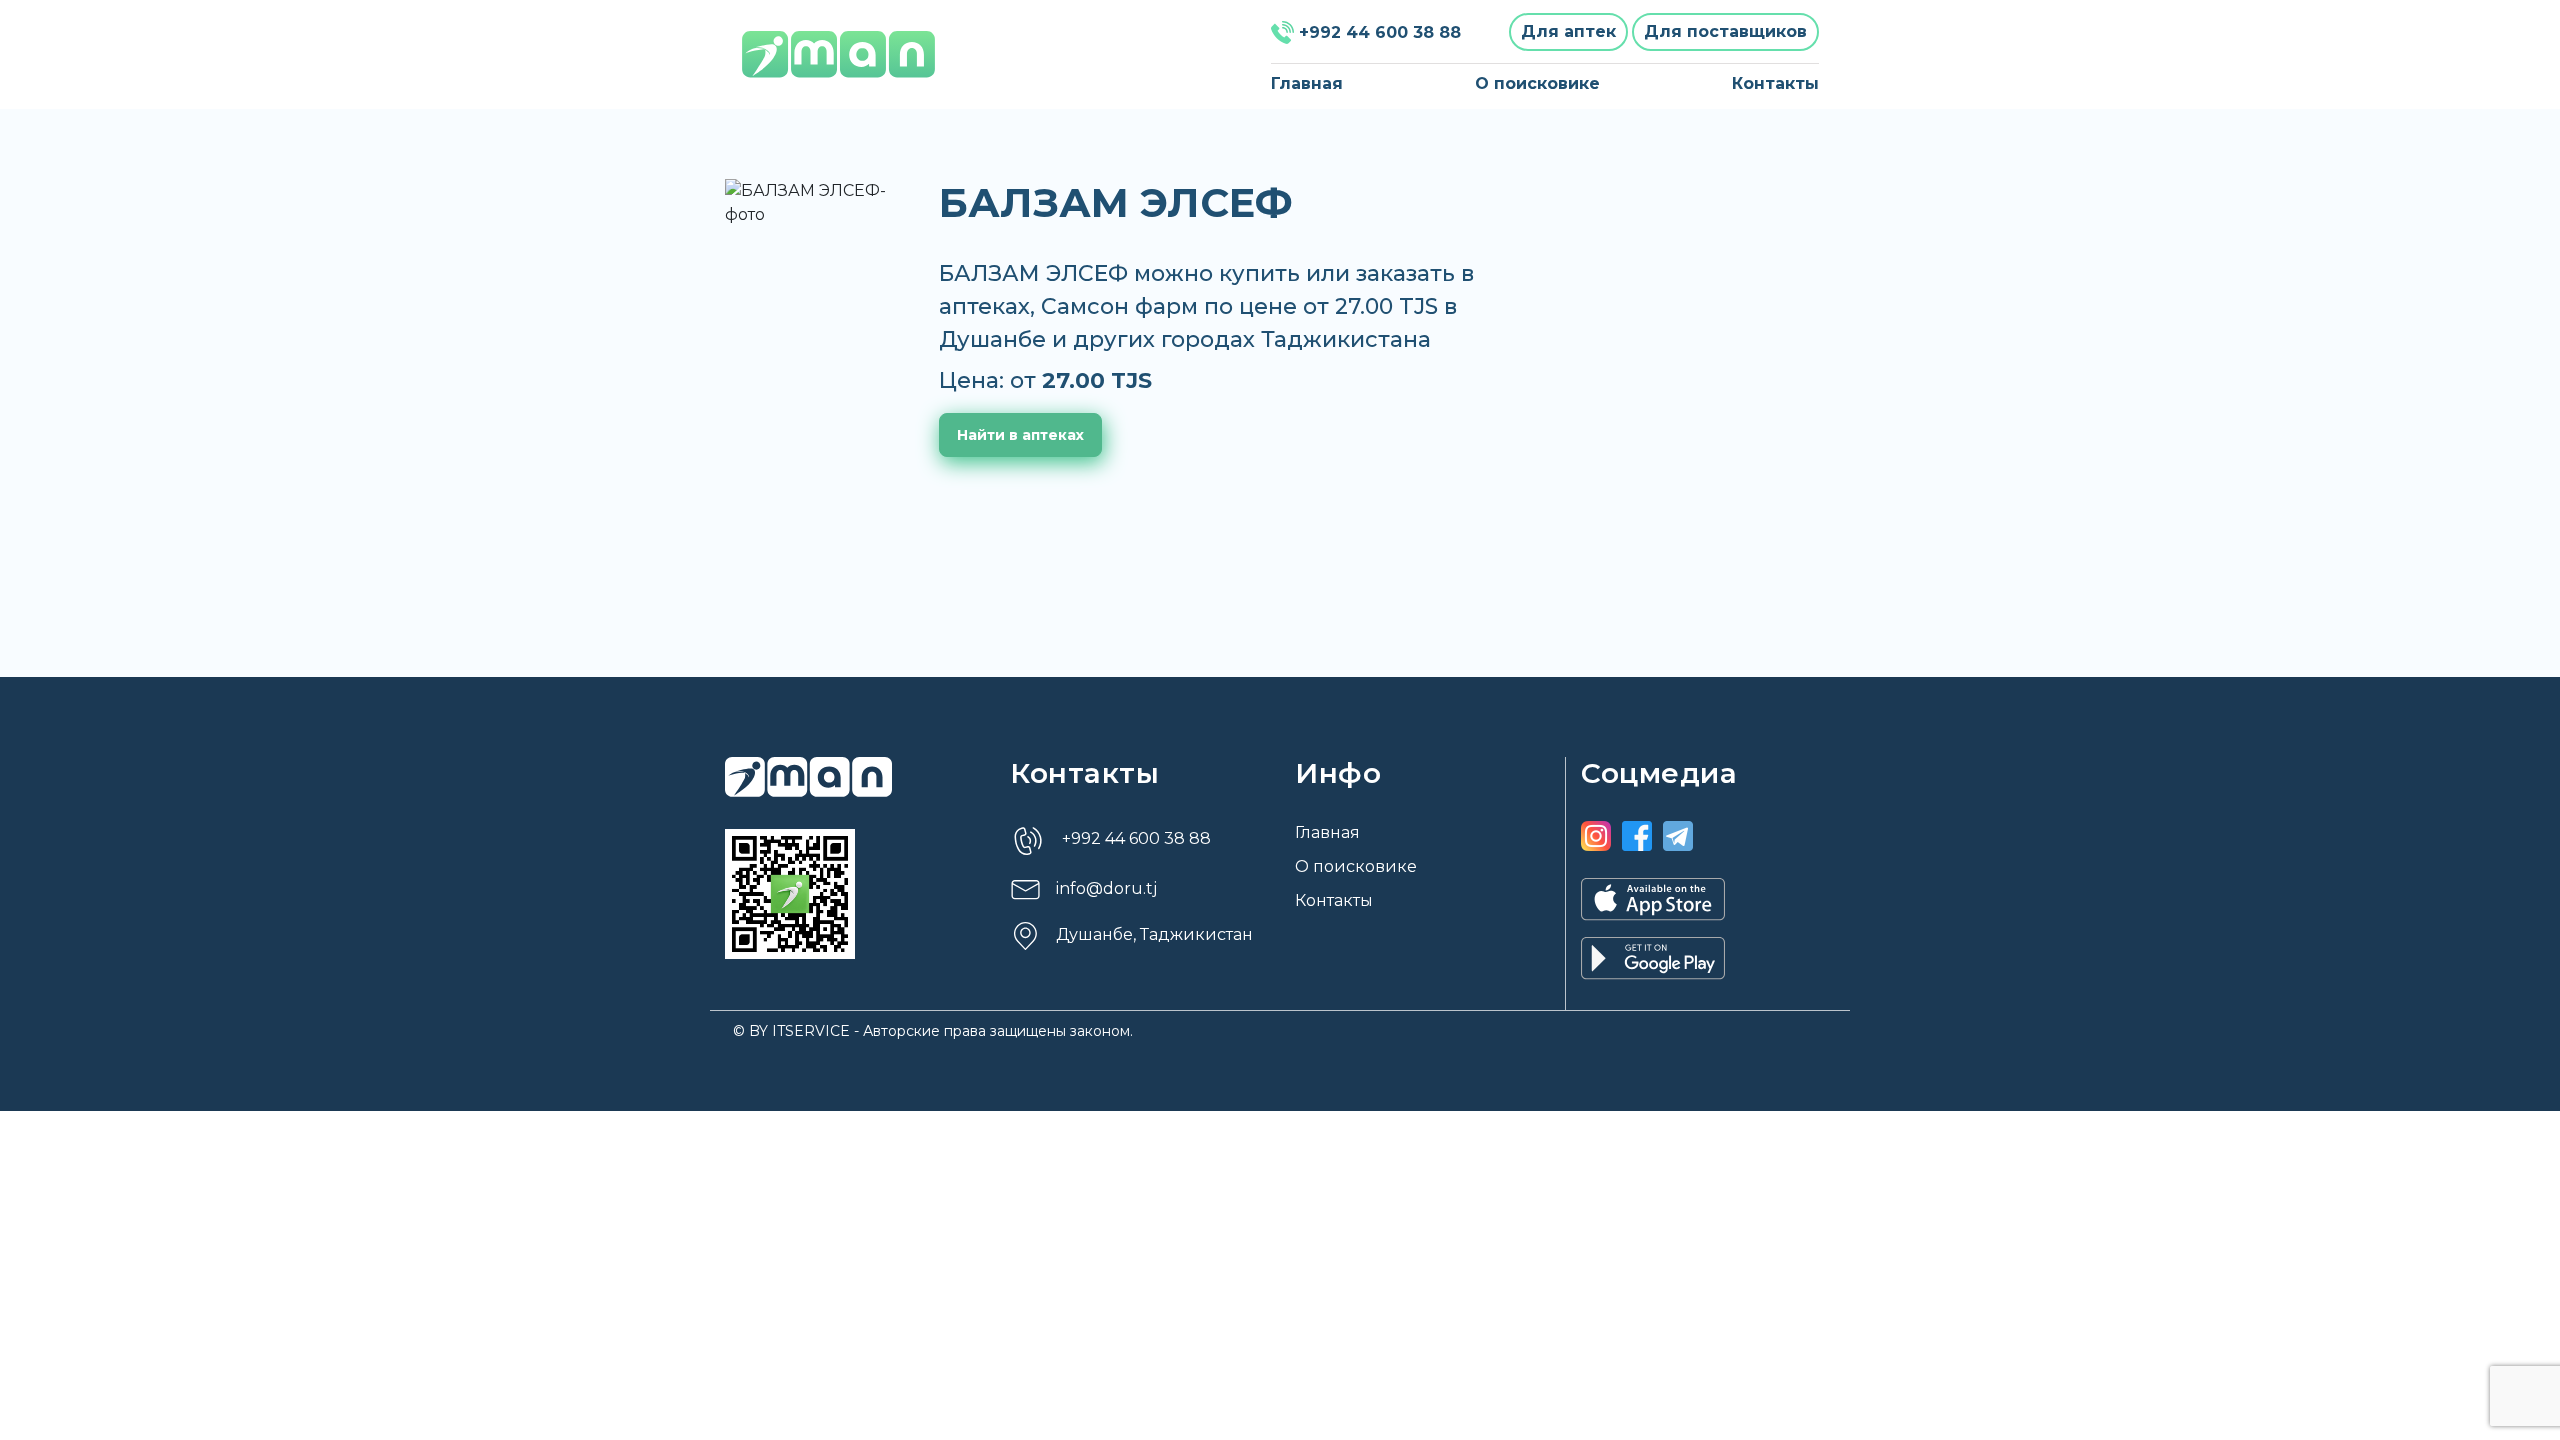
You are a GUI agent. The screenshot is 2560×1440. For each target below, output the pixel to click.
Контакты (1775, 83)
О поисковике (1537, 83)
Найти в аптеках (1020, 435)
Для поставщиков (1725, 31)
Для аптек (1568, 31)
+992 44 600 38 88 (1380, 32)
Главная (1307, 83)
